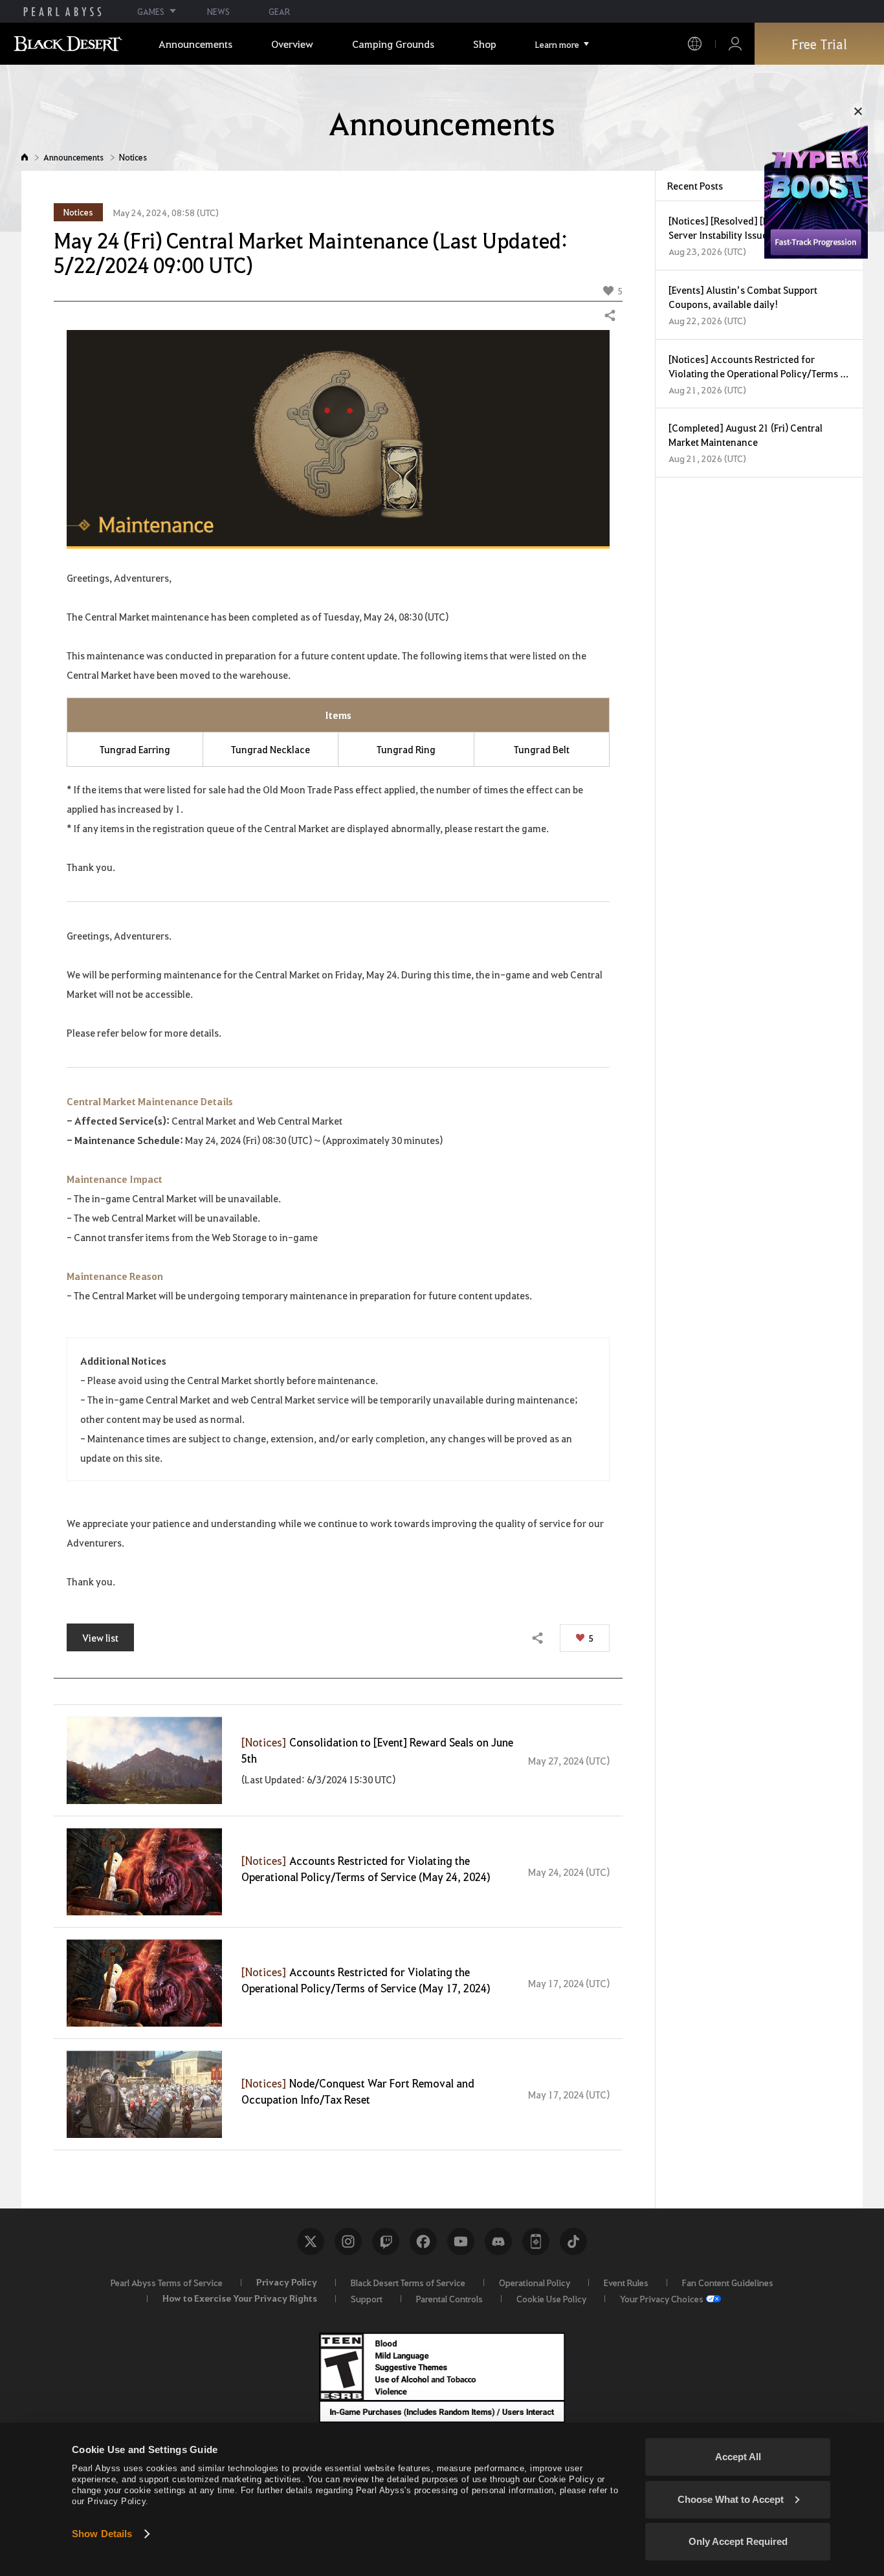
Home (25, 157)
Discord (498, 2241)
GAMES (151, 11)
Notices (133, 157)
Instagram (348, 2241)
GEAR (279, 11)
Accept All (738, 2457)
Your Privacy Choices (662, 2298)
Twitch (386, 2241)
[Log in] (735, 44)
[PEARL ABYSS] (62, 12)
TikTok (573, 2241)
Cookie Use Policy (551, 2298)
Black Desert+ (536, 2241)
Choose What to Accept (731, 2499)
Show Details (102, 2534)
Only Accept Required (738, 2541)
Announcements (73, 157)
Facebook (423, 2241)
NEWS (218, 11)
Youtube (461, 2241)
